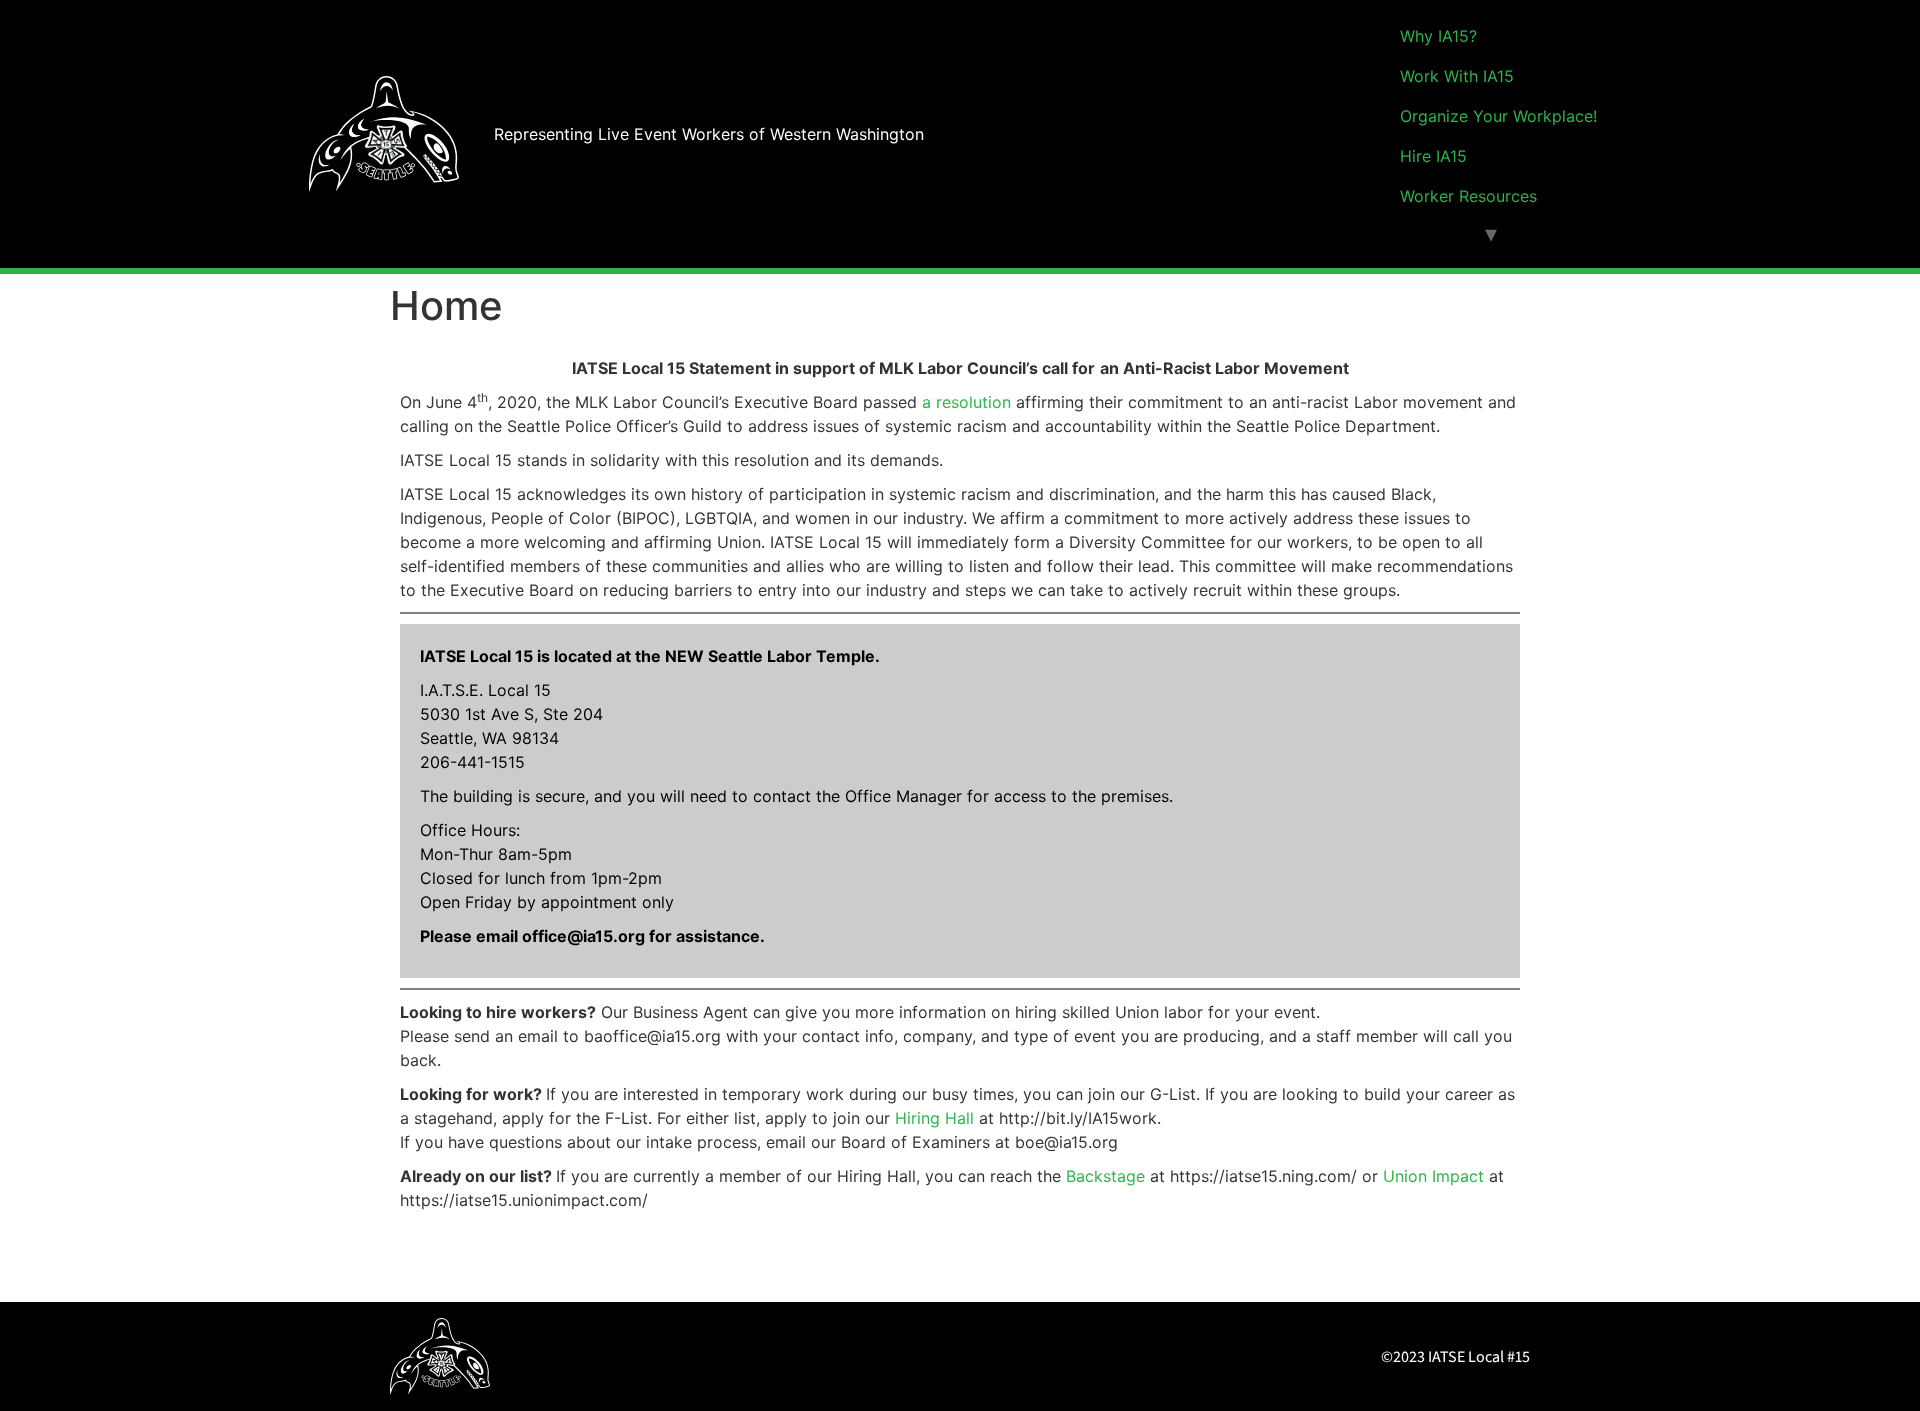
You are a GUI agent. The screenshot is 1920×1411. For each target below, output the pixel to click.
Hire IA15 (1433, 156)
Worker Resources (1468, 196)
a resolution (966, 402)
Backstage (1105, 1176)
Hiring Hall (934, 1118)
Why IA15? (1438, 36)
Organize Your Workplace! (1498, 116)
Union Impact (1433, 1176)
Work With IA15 (1457, 76)
